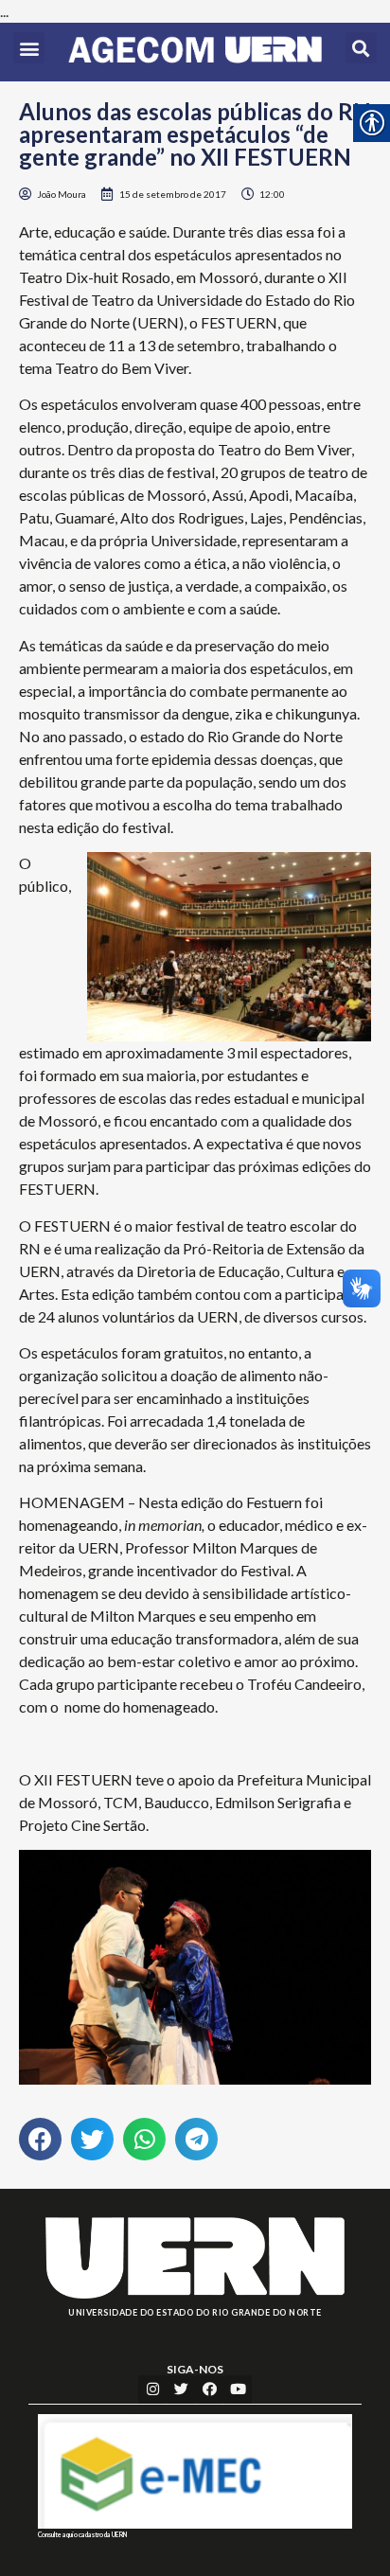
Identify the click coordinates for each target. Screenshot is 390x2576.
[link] (195, 52)
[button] (29, 48)
